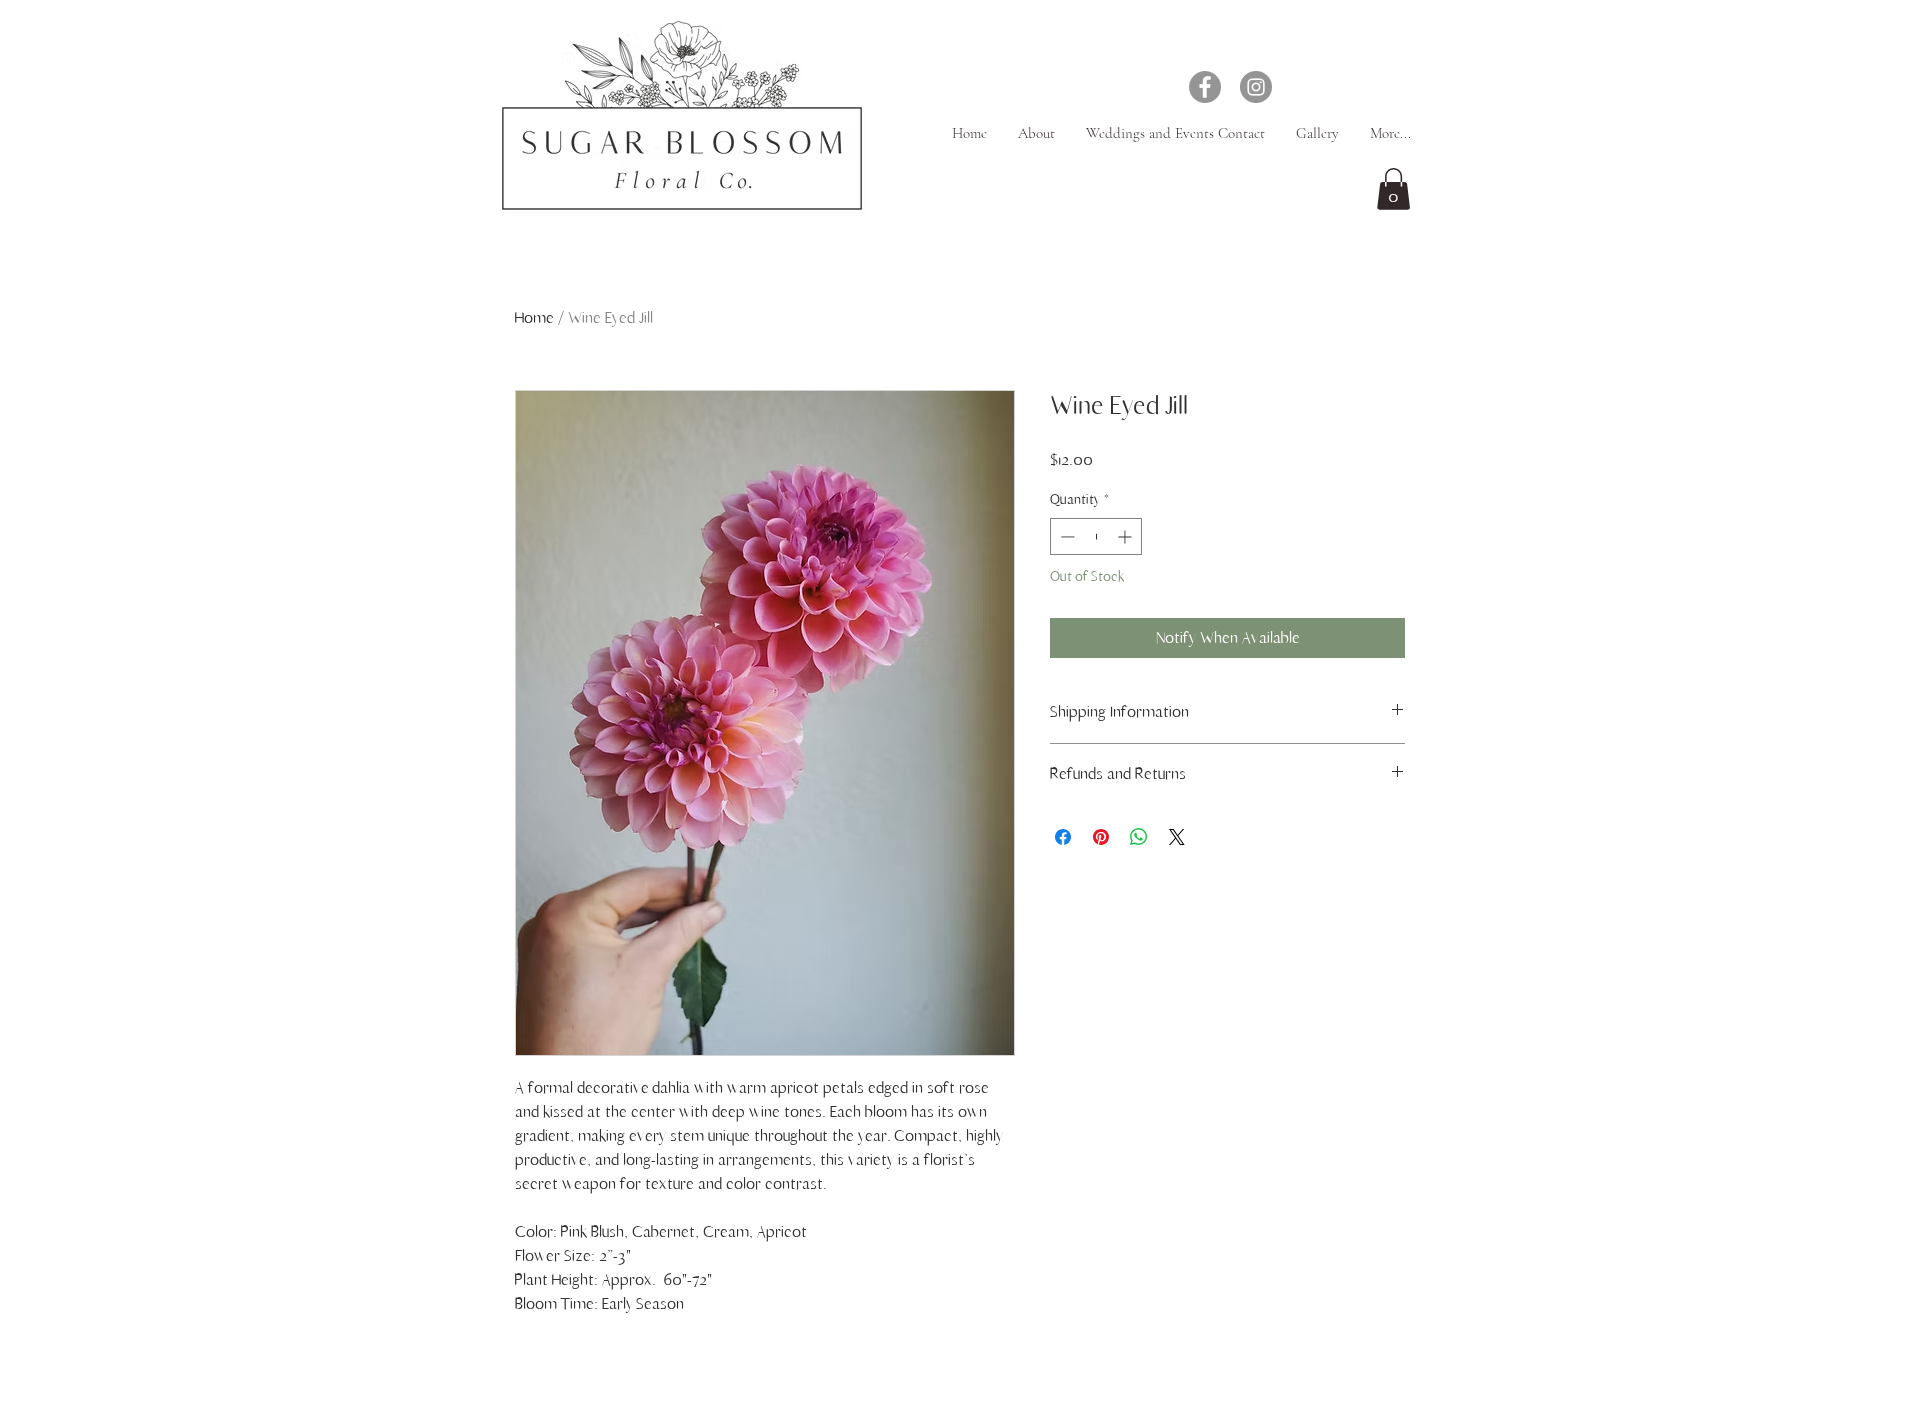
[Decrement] (1065, 536)
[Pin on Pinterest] (1101, 837)
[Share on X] (1177, 837)
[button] (1393, 189)
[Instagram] (1256, 87)
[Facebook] (1205, 87)
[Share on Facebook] (1063, 837)
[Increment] (1126, 536)
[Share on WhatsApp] (1139, 837)
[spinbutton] (1096, 536)
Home (534, 318)
